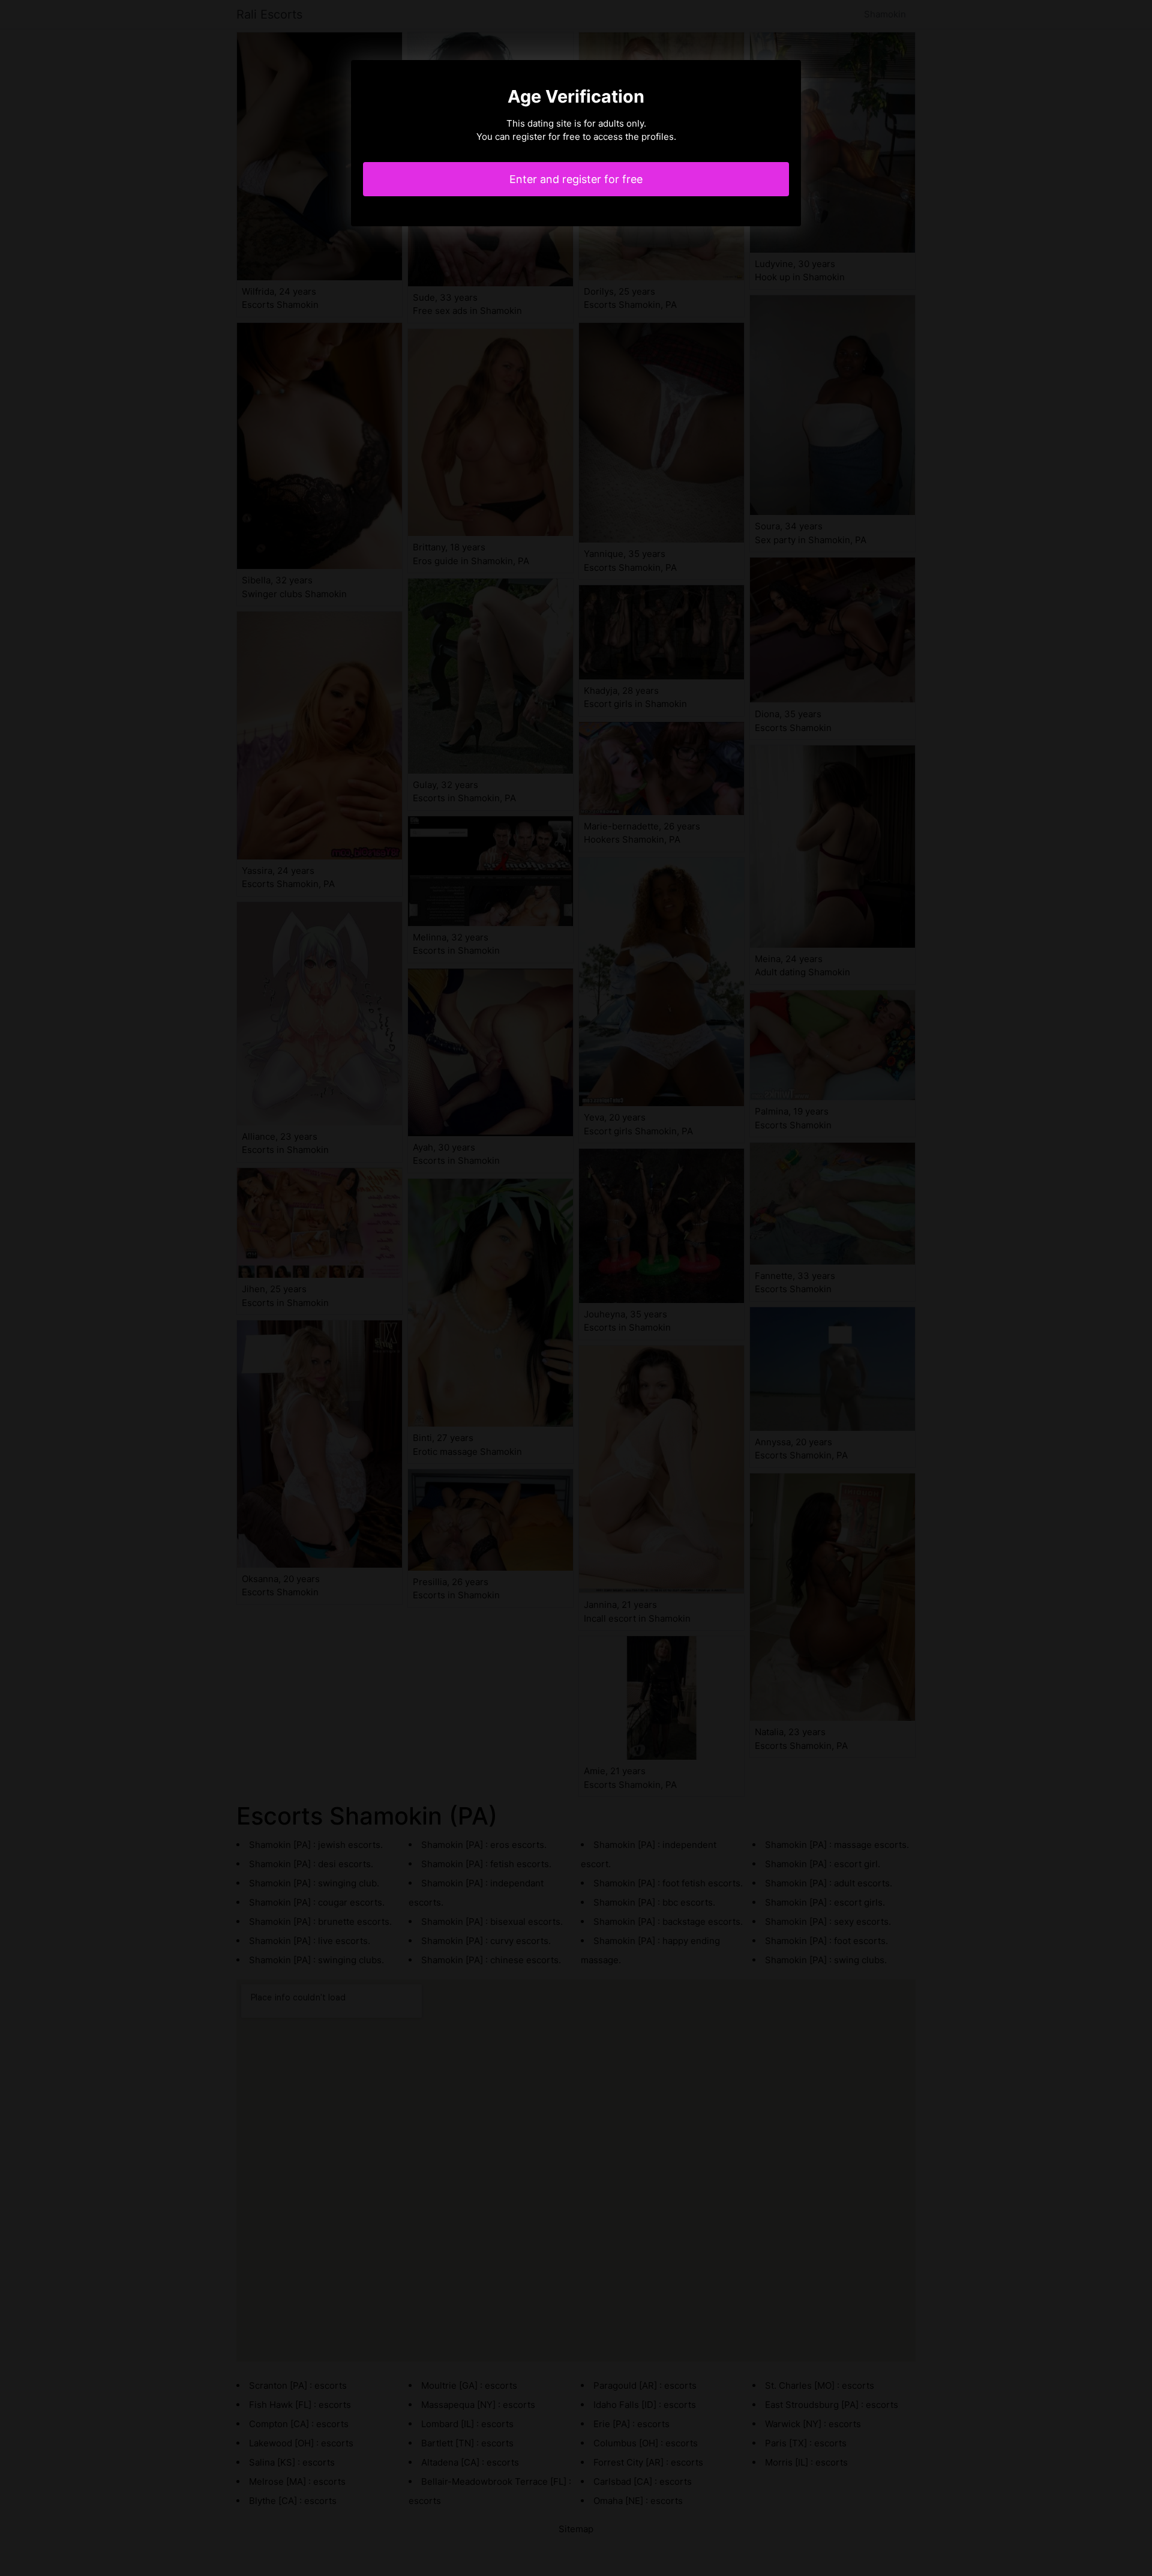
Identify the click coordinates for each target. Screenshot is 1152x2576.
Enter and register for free (576, 179)
